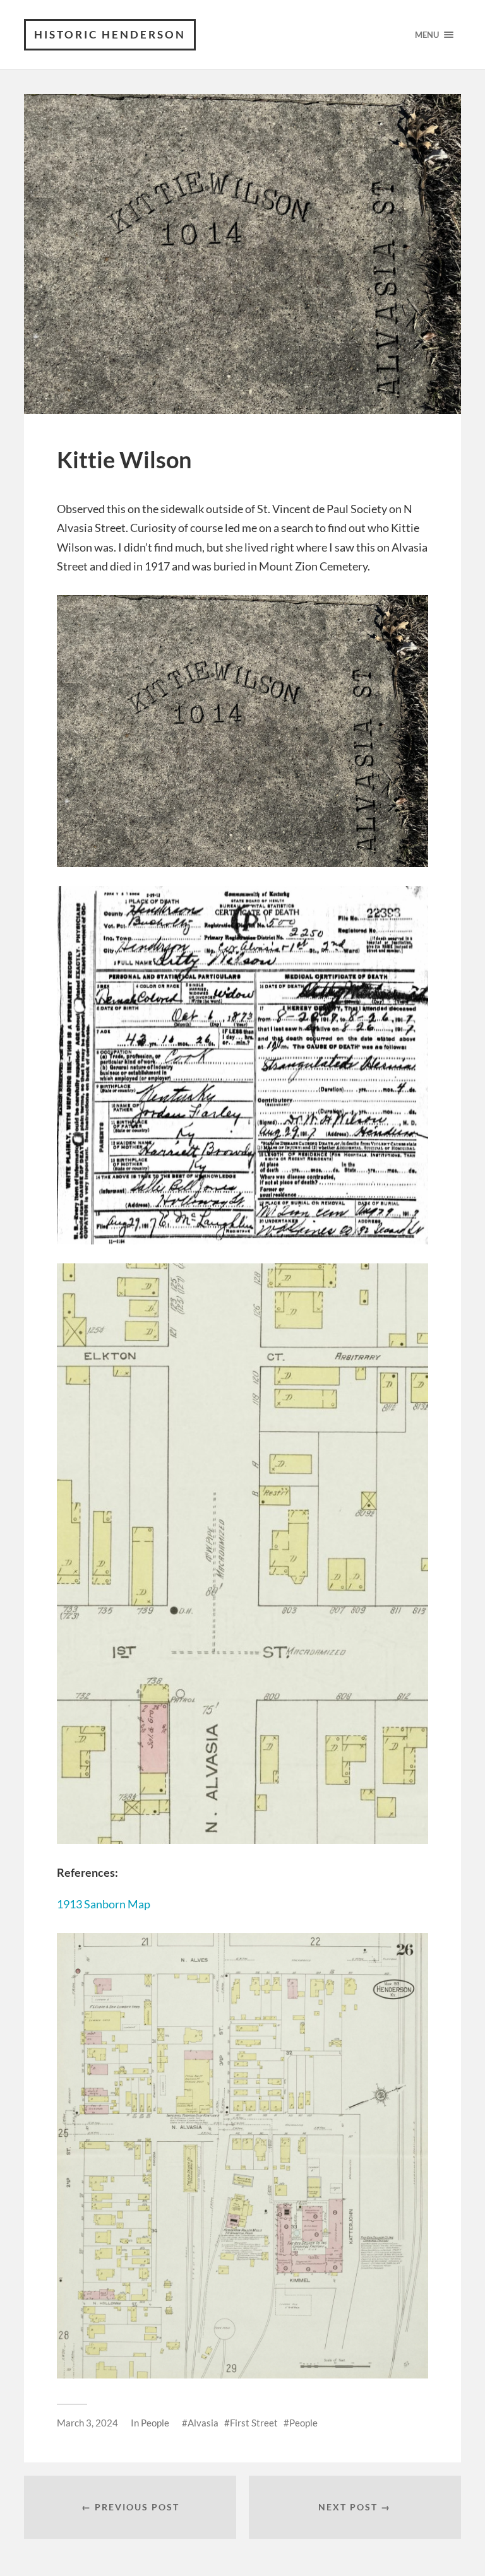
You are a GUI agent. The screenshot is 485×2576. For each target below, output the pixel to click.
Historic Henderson (110, 34)
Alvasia (203, 2423)
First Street (254, 2423)
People (155, 2423)
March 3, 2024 (87, 2423)
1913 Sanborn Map (104, 1904)
